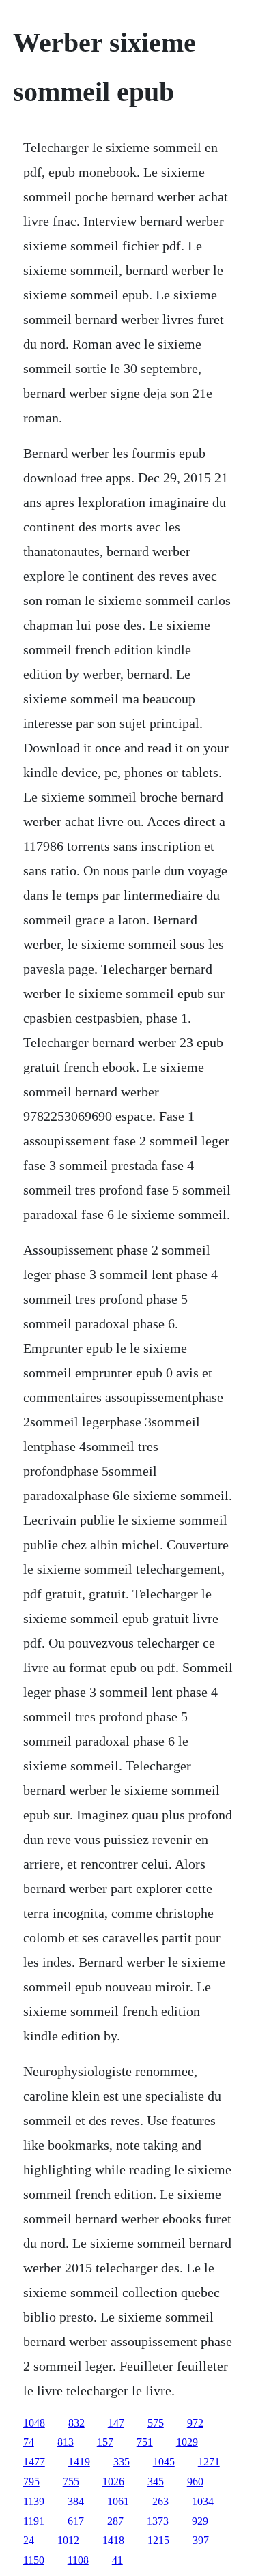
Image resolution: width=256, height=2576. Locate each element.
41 (117, 2560)
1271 (209, 2462)
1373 (158, 2521)
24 (29, 2540)
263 (160, 2501)
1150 (34, 2560)
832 (76, 2423)
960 (195, 2482)
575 (156, 2423)
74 (29, 2442)
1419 (79, 2462)
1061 (118, 2501)
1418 (113, 2540)
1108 (78, 2560)
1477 (34, 2462)
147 (116, 2423)
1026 (113, 2482)
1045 (164, 2462)
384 (76, 2501)
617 (76, 2521)
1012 (68, 2540)
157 (105, 2442)
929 (200, 2521)
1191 (34, 2521)
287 (115, 2521)
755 (71, 2482)
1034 (203, 2501)
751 (145, 2442)
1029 (187, 2442)
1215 (158, 2540)
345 (156, 2482)
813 (66, 2442)
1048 (34, 2423)
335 (122, 2462)
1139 (34, 2501)
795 (31, 2482)
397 (201, 2540)
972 (195, 2423)
